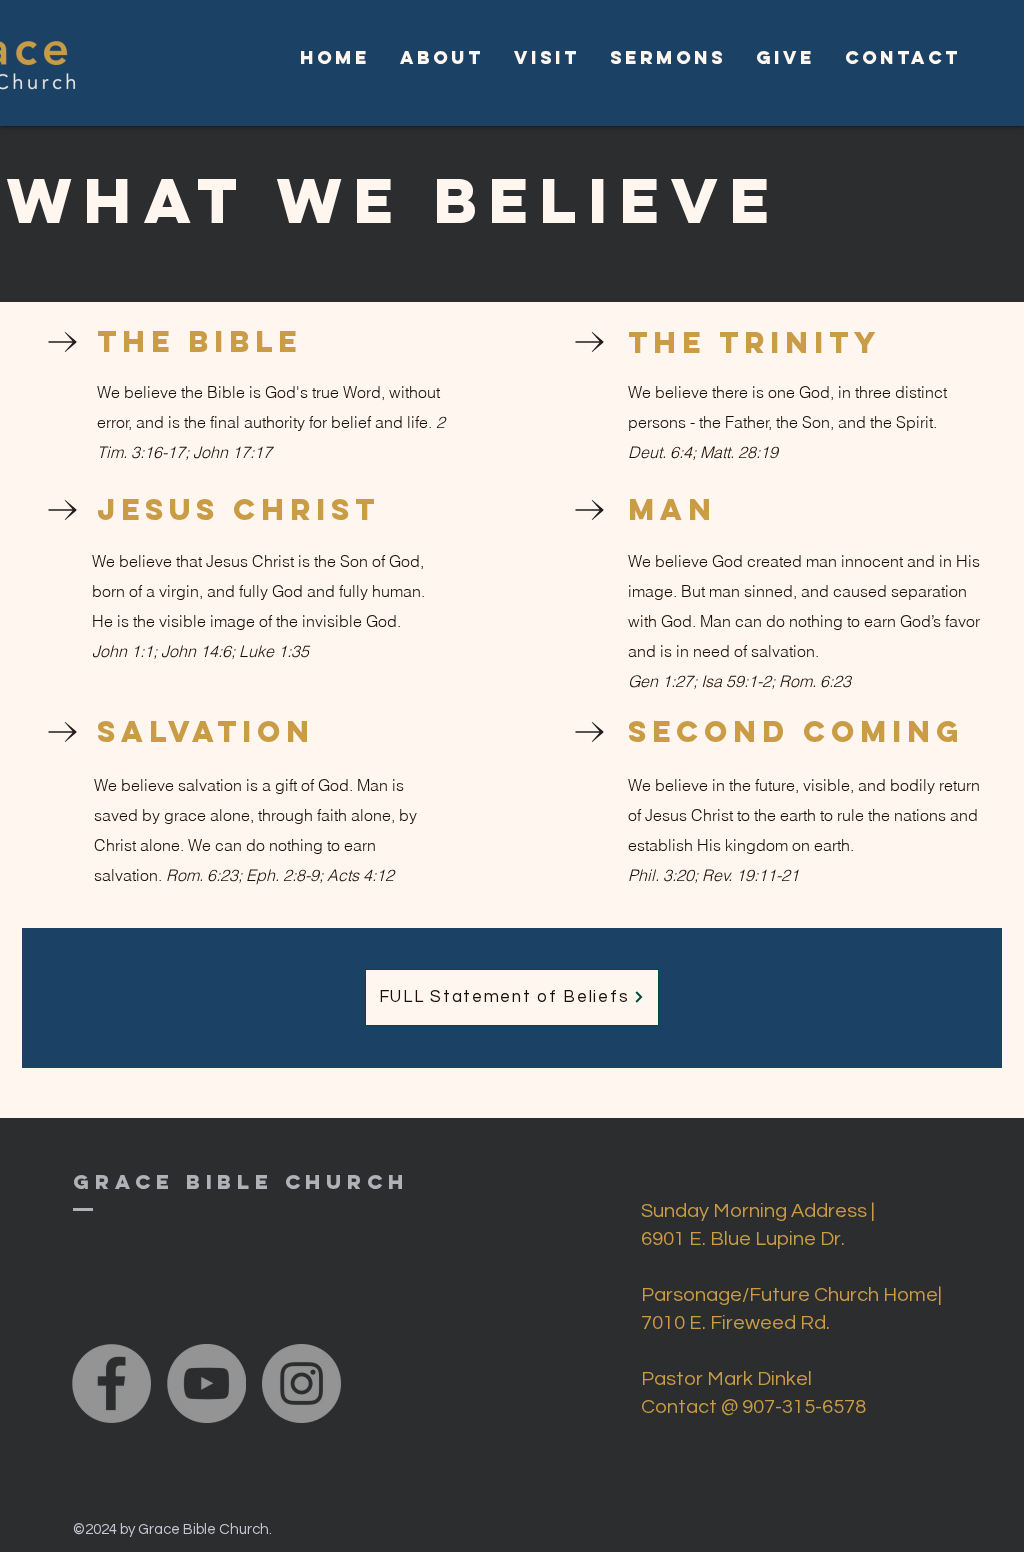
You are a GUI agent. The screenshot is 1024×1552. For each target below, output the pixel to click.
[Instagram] (301, 1383)
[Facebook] (111, 1383)
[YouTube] (206, 1383)
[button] (442, 58)
